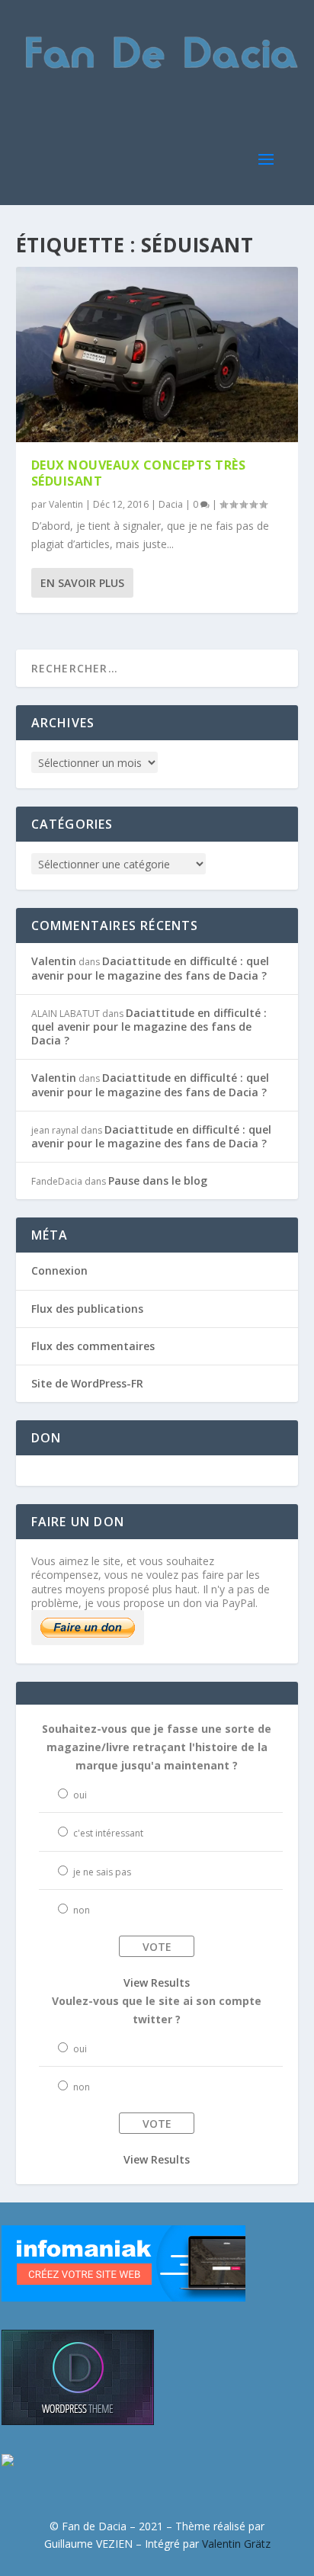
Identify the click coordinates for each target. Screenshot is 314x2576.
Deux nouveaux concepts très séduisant (139, 473)
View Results (157, 1983)
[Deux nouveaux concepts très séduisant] (157, 354)
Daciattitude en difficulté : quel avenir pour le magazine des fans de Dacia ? (150, 968)
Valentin (66, 504)
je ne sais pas (102, 1872)
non (82, 1910)
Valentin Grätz (236, 2544)
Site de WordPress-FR (87, 1383)
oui (80, 1795)
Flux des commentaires (93, 1346)
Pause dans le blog (158, 1181)
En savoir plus (82, 583)
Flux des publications (87, 1309)
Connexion (59, 1270)
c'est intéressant (108, 1833)
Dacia (171, 504)
